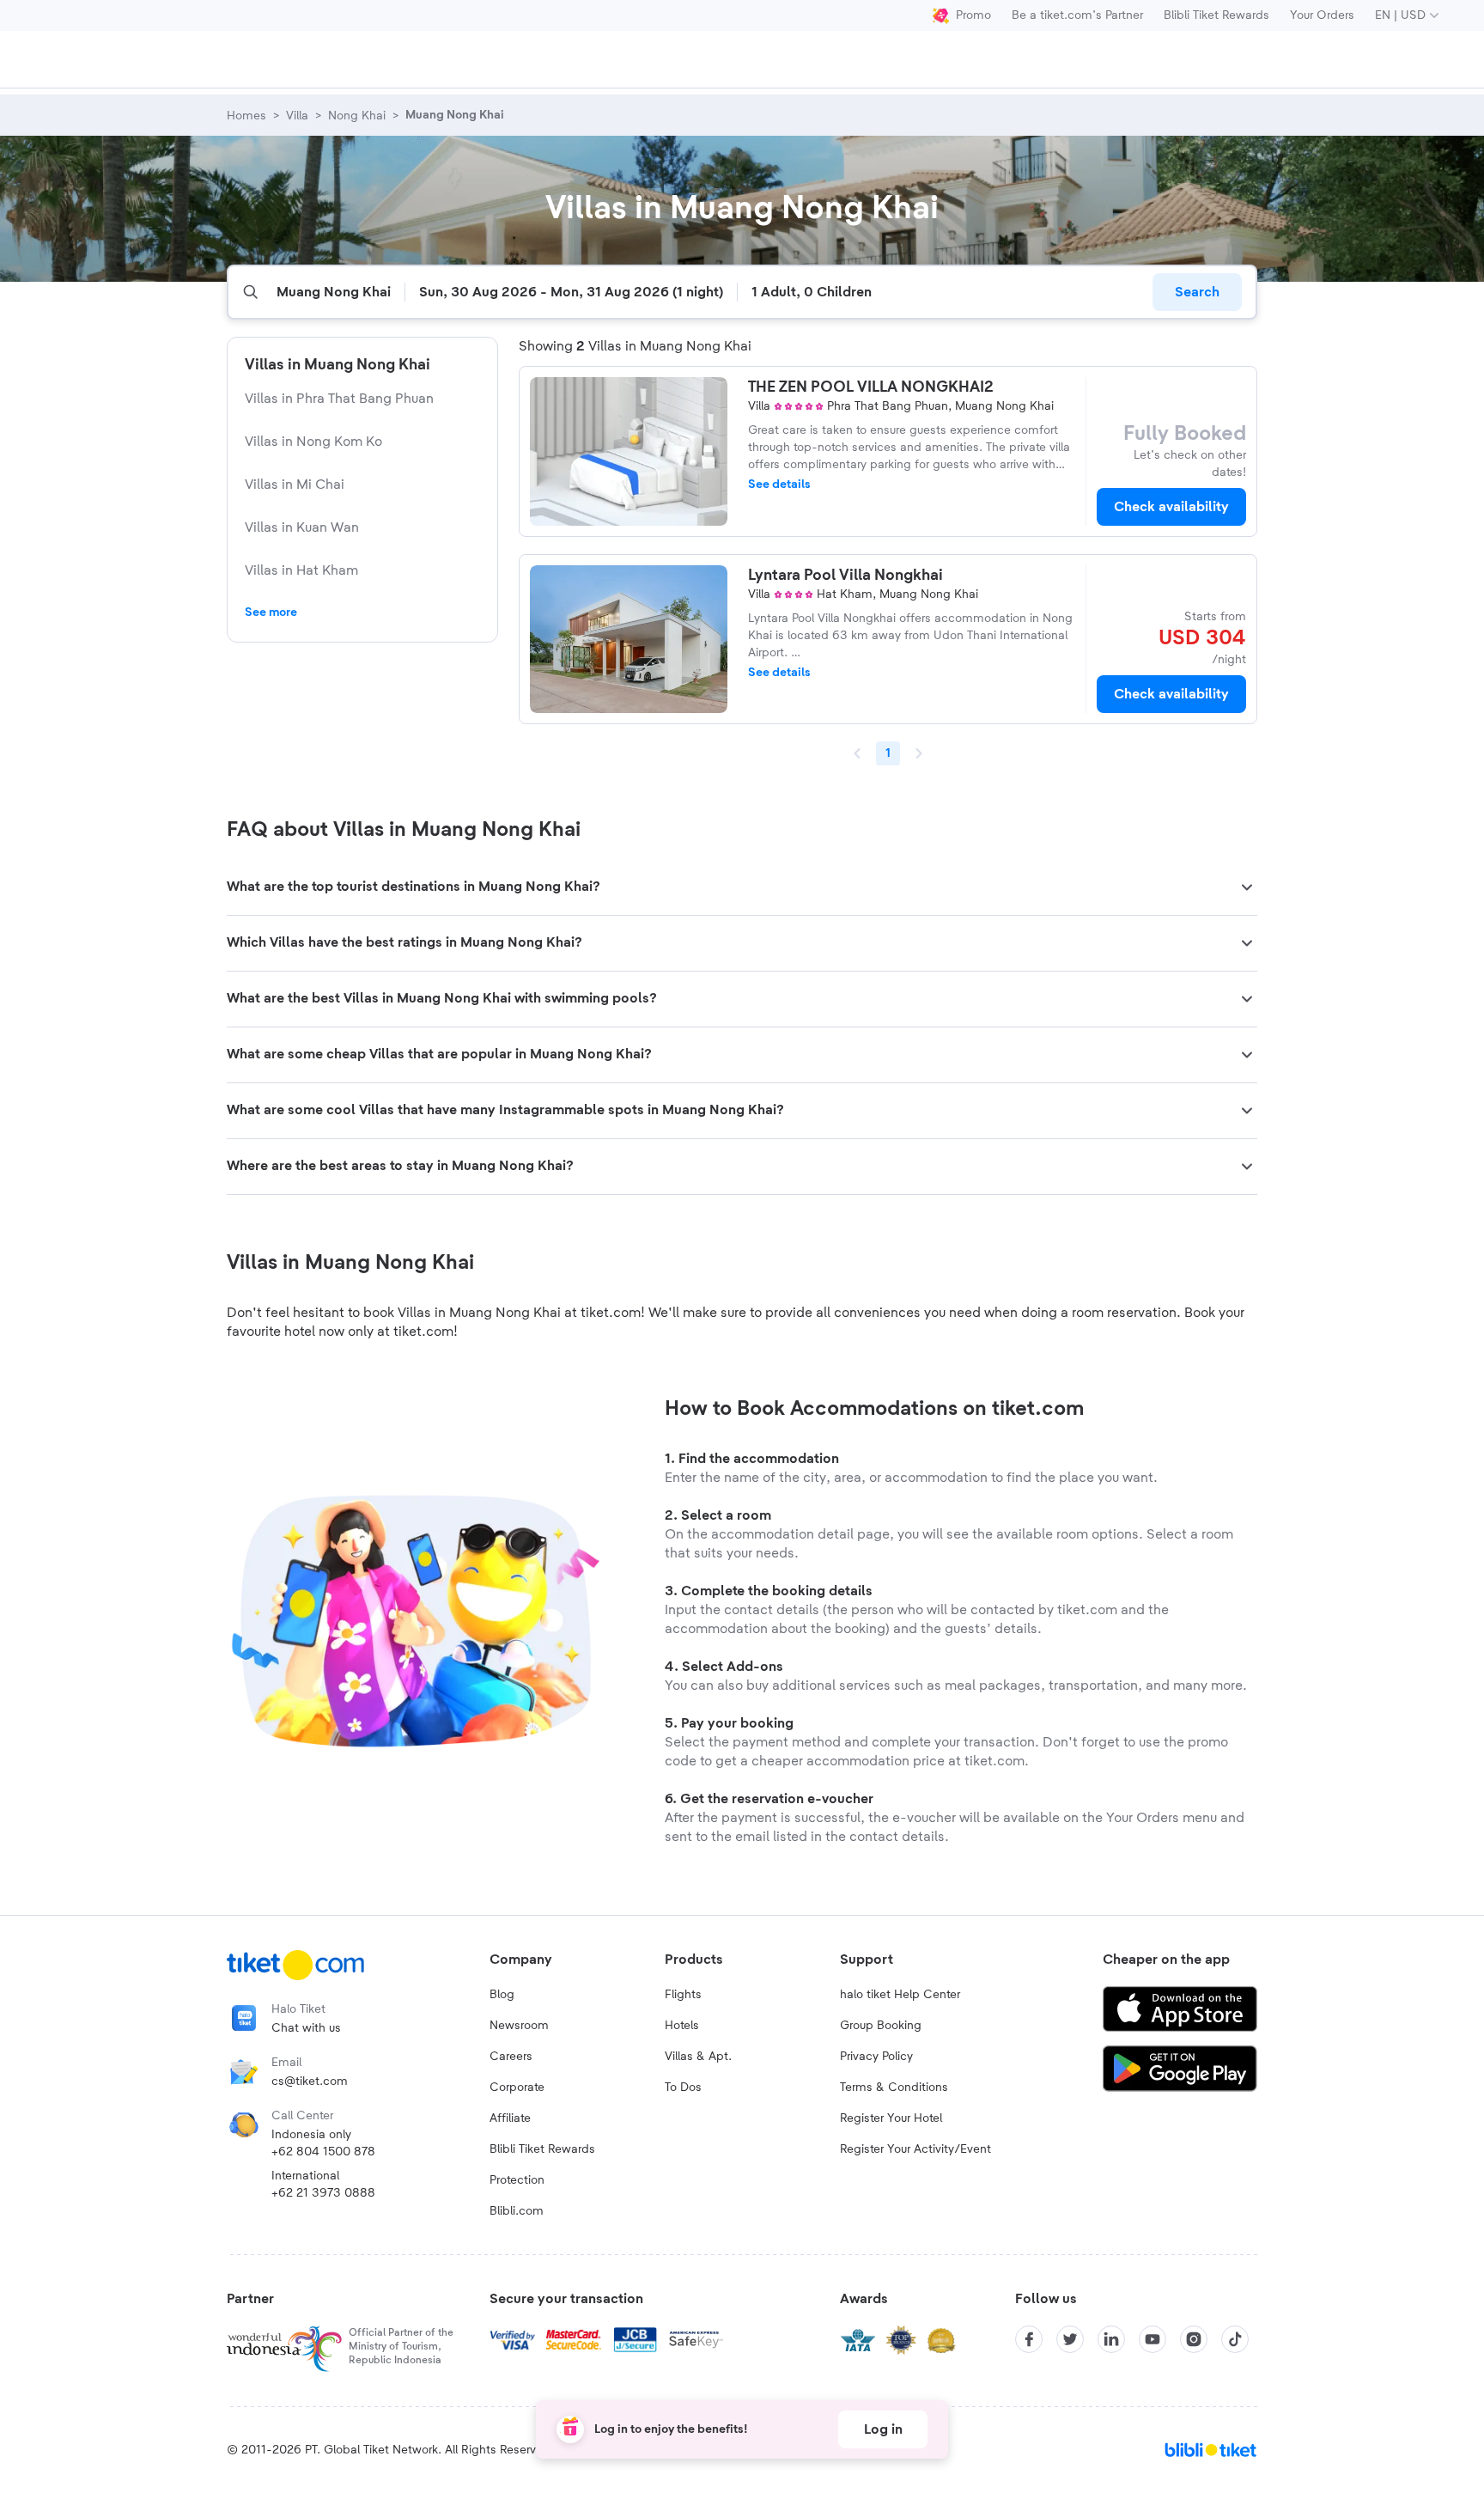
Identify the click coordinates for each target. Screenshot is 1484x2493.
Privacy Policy (876, 2057)
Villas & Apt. (698, 2057)
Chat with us (306, 2028)
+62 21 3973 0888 (323, 2193)
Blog (502, 1995)
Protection (517, 2180)
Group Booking (881, 2026)
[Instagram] (1194, 2339)
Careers (511, 2057)
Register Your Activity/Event (915, 2149)
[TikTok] (1235, 2339)
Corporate (517, 2088)
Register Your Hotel (891, 2118)
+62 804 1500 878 (323, 2152)
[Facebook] (1029, 2339)
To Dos (683, 2088)
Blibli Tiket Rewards (1216, 15)
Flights (683, 1995)
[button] (742, 887)
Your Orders (1322, 15)
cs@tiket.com (310, 2082)
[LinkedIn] (1111, 2339)
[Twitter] (1070, 2339)
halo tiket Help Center (900, 1995)
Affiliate (510, 2118)
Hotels (682, 2026)
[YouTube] (1153, 2339)
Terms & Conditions (894, 2088)
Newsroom (519, 2026)
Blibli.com (517, 2211)
